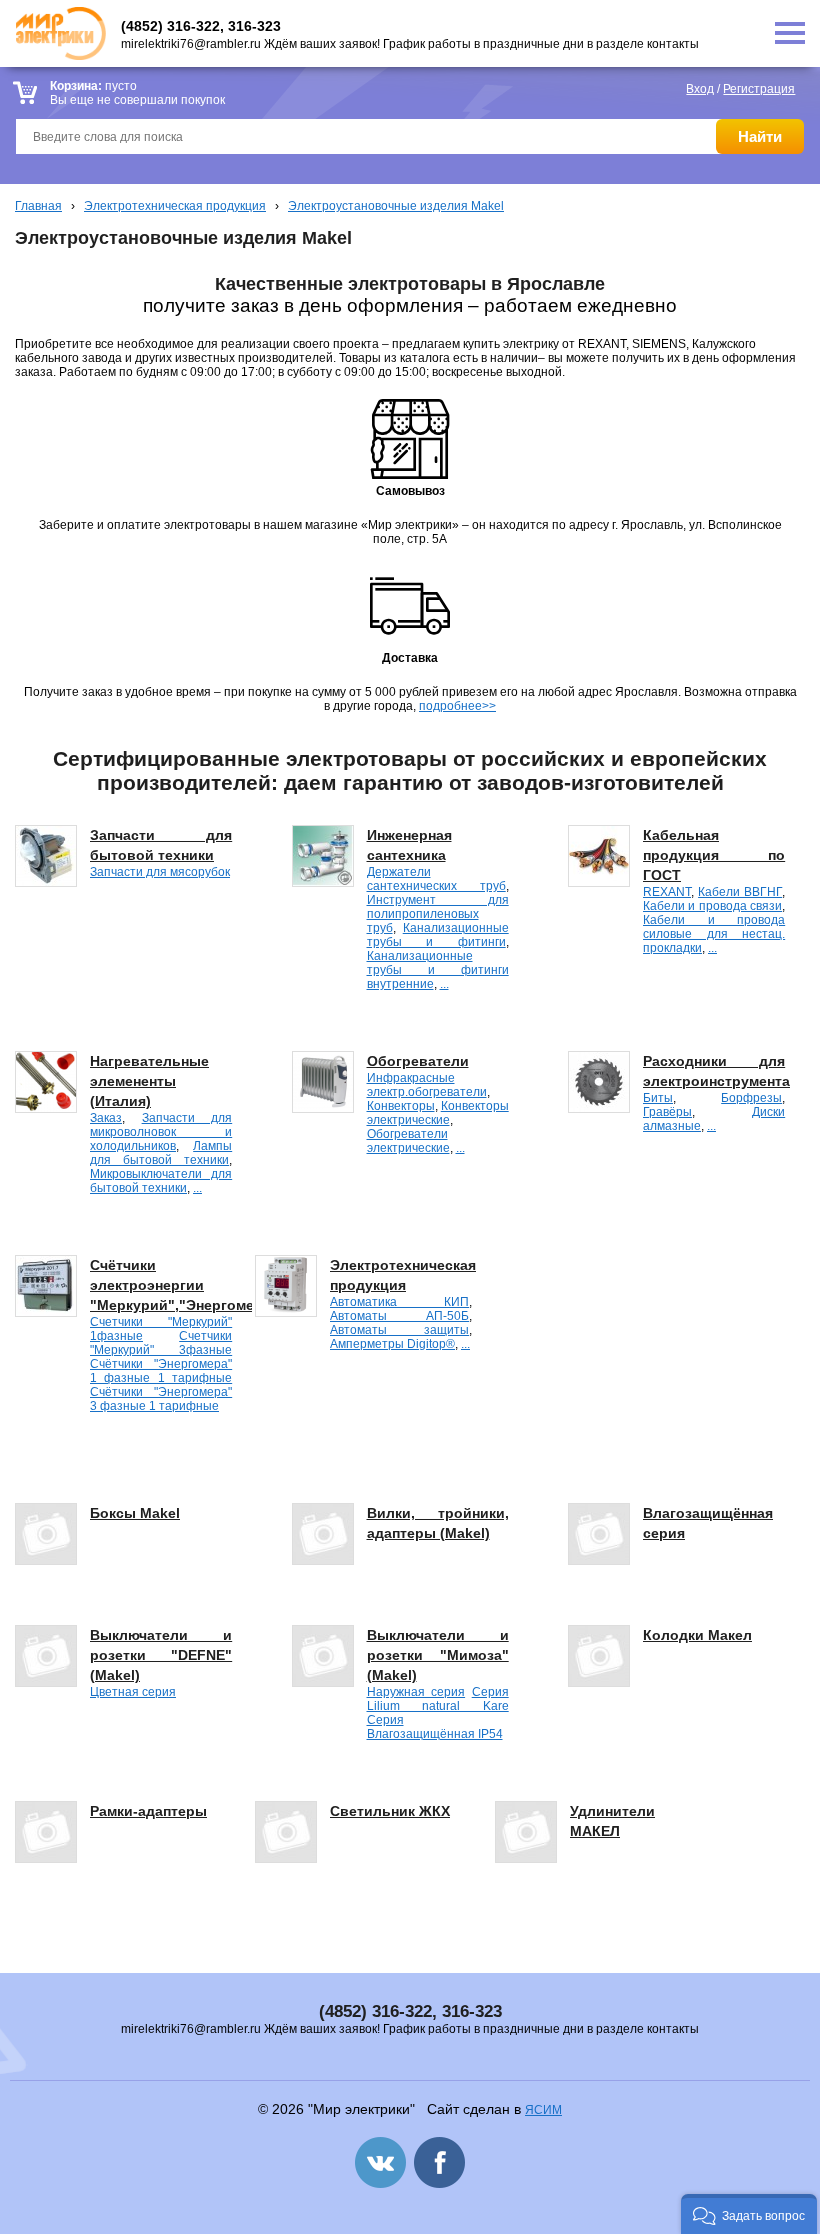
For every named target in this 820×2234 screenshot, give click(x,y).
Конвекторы (401, 1106)
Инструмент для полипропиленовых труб (438, 914)
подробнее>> (457, 706)
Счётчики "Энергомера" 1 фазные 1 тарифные (161, 1371)
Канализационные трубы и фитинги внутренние (438, 970)
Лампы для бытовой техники (161, 1153)
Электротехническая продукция (175, 206)
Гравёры (667, 1112)
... (444, 984)
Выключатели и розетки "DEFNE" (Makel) (161, 1655)
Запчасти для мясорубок (160, 872)
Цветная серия (133, 1692)
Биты (658, 1098)
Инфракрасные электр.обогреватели (427, 1085)
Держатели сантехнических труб (436, 879)
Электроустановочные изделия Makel (396, 206)
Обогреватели (418, 1061)
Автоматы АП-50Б (399, 1316)
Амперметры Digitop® (392, 1344)
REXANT (667, 892)
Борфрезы (751, 1098)
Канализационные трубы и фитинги (438, 935)
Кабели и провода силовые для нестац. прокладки (714, 934)
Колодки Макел (697, 1635)
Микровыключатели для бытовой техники (161, 1181)
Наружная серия (416, 1692)
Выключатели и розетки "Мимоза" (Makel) (438, 1655)
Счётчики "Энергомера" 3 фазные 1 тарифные (161, 1399)
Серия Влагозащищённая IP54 (435, 1727)
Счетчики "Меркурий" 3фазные (161, 1343)
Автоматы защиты (399, 1330)
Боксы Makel (135, 1513)
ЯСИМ (543, 2110)
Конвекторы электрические (438, 1113)
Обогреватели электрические (408, 1141)
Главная (38, 206)
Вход (700, 89)
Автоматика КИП (399, 1302)
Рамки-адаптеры (148, 1811)
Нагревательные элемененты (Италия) (149, 1081)
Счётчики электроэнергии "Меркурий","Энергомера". (186, 1285)
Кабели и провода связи (712, 906)
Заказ (106, 1118)
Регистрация (759, 89)
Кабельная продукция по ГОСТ (714, 855)
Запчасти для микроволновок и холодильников (161, 1132)
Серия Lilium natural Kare (438, 1699)
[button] (749, 2214)
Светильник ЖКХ (390, 1811)
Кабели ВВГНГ (740, 892)
